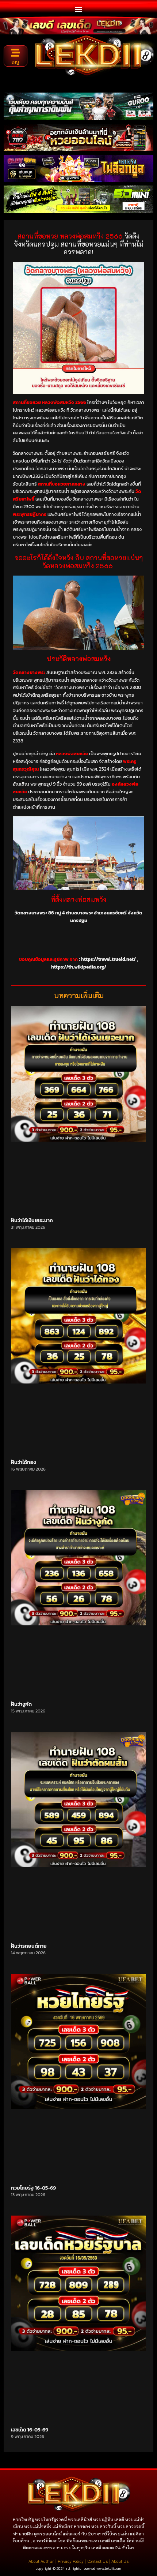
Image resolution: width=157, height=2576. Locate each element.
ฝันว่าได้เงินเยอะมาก (32, 1220)
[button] (79, 9)
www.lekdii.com (109, 2568)
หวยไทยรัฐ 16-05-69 (33, 2188)
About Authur (41, 2561)
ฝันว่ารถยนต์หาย (29, 1946)
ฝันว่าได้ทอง (24, 1462)
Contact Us (97, 2561)
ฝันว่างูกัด (21, 1704)
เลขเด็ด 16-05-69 (30, 2430)
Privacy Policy (71, 2561)
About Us (120, 2561)
